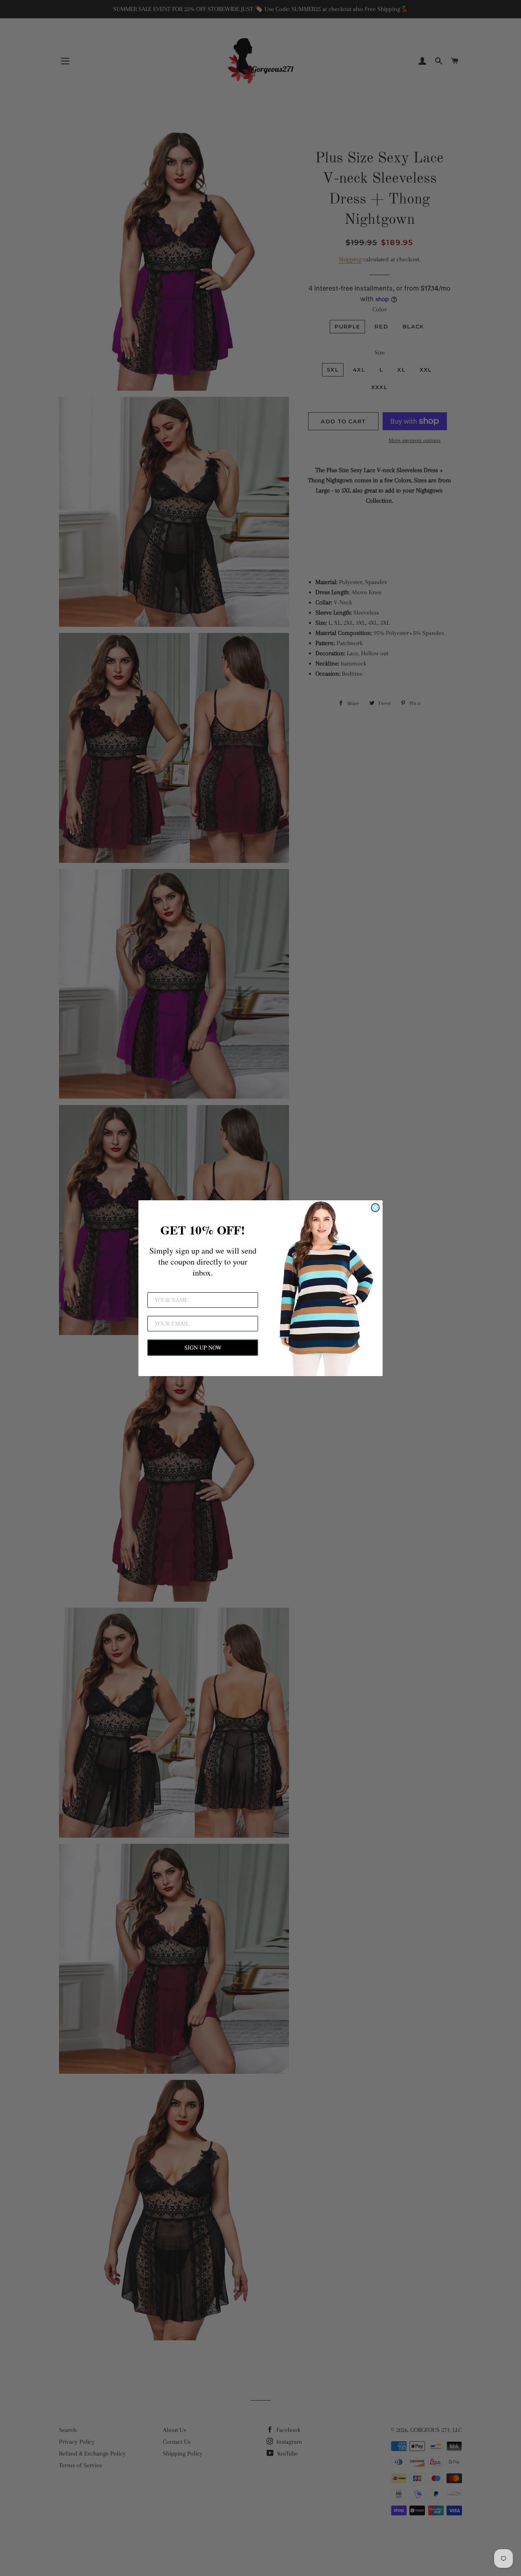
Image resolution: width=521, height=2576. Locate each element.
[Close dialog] (375, 1208)
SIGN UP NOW (203, 1347)
